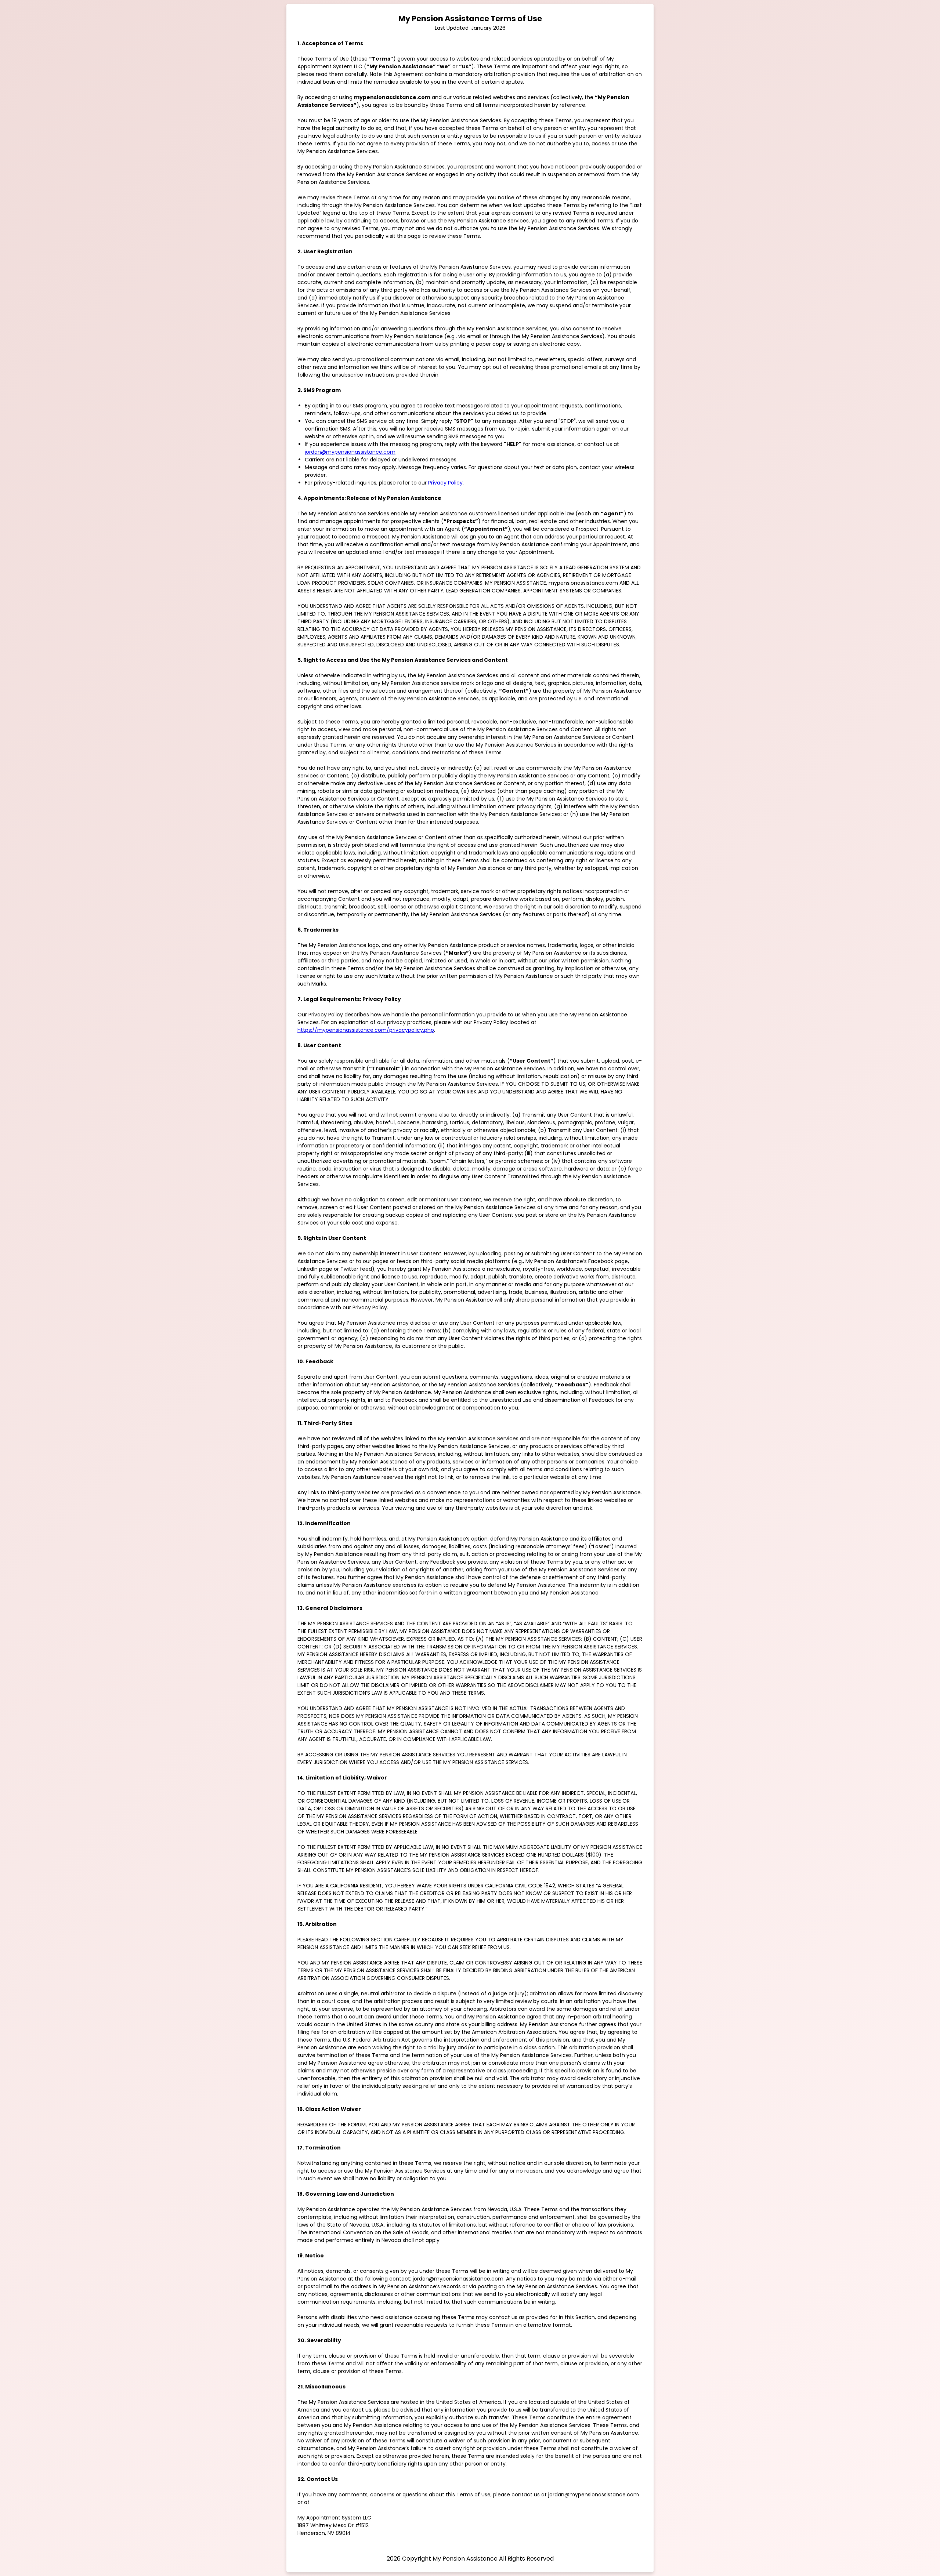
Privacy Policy (445, 483)
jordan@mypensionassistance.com (350, 452)
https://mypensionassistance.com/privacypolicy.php (366, 1030)
